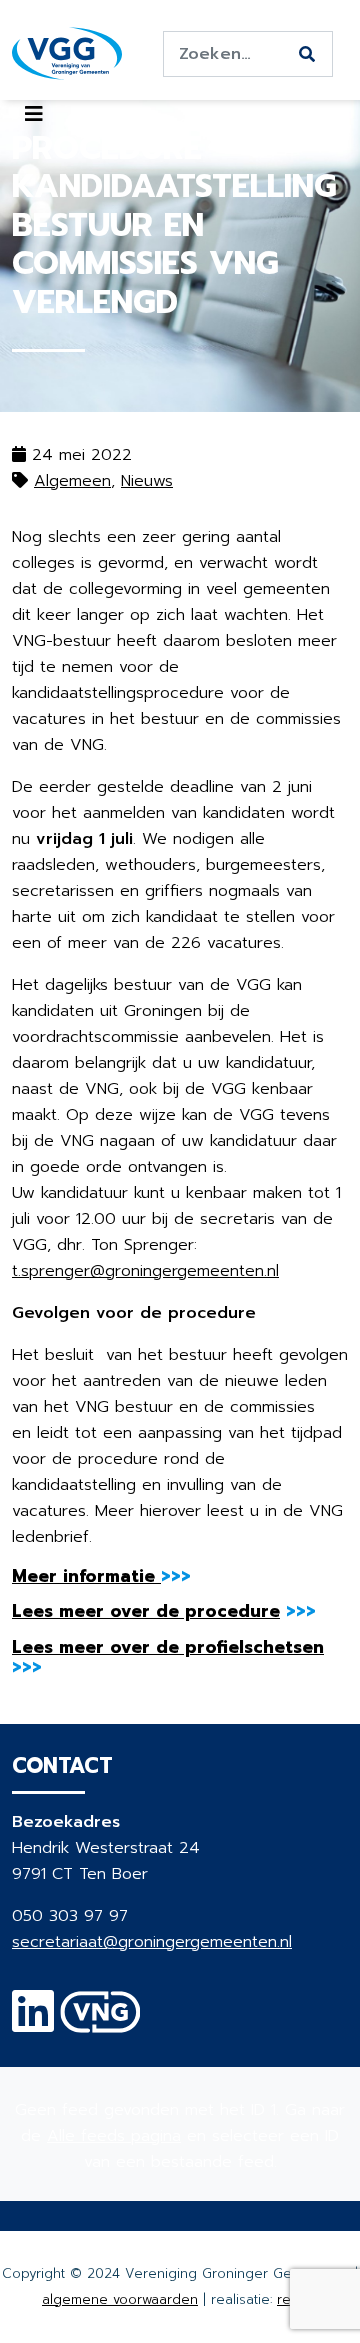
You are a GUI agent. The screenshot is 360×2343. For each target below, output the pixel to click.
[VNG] (100, 2024)
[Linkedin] (33, 2024)
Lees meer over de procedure (146, 1611)
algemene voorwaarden (120, 2299)
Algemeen (72, 481)
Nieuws (147, 481)
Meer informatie (86, 1576)
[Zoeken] (307, 55)
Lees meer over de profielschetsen (168, 1647)
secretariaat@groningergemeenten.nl (152, 1942)
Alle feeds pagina (114, 2136)
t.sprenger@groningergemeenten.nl (145, 1271)
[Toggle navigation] (34, 114)
